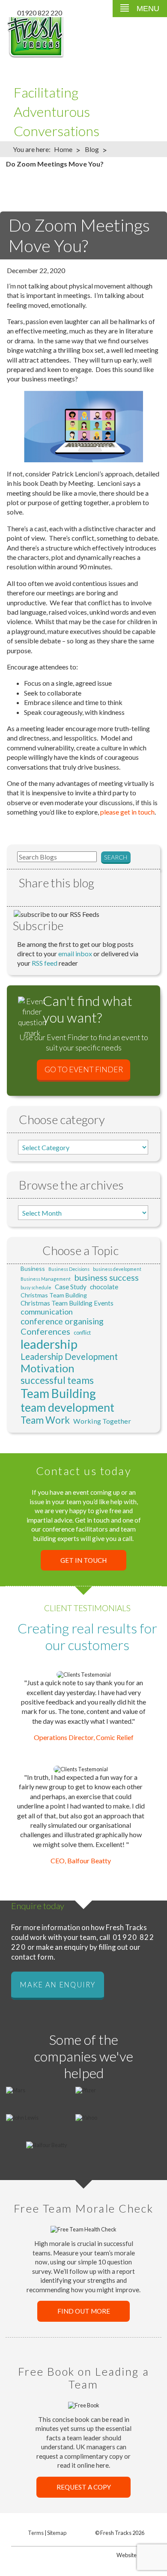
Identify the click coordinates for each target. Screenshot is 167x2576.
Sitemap (57, 2533)
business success (106, 1277)
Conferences (45, 1331)
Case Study (71, 1287)
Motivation (48, 1368)
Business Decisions (69, 1269)
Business (33, 1269)
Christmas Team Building (54, 1295)
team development (67, 1407)
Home (63, 149)
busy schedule (36, 1287)
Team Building (58, 1393)
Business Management (46, 1279)
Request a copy (84, 2487)
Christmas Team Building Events (67, 1303)
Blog (92, 149)
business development (117, 1269)
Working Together (102, 1421)
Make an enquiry (57, 1984)
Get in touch (83, 1560)
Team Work (45, 1420)
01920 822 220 (40, 13)
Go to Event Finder (84, 1070)
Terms (36, 2533)
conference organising (62, 1321)
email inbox (75, 953)
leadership (49, 1344)
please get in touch (127, 812)
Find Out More (84, 2311)
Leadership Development (69, 1356)
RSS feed (45, 963)
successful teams (57, 1380)
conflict (82, 1333)
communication (47, 1312)
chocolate (104, 1287)
